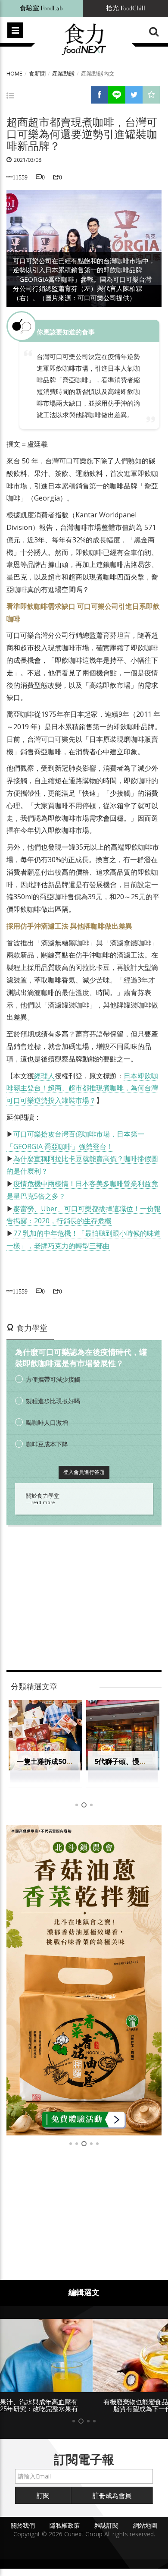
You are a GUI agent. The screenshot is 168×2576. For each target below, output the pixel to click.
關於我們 (23, 2525)
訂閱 (43, 2495)
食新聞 (37, 73)
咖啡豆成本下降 (47, 1444)
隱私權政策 (65, 2525)
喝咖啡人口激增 (47, 1422)
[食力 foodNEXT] (84, 40)
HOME (14, 73)
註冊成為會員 (112, 2495)
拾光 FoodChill (126, 8)
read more (43, 1502)
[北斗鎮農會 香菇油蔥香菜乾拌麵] (84, 1980)
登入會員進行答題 (84, 1472)
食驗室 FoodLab (41, 8)
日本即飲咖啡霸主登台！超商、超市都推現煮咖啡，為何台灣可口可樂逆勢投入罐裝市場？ (82, 1088)
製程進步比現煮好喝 (53, 1401)
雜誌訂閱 (106, 2525)
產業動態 (63, 73)
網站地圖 (145, 2525)
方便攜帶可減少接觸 (53, 1379)
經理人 (44, 1076)
